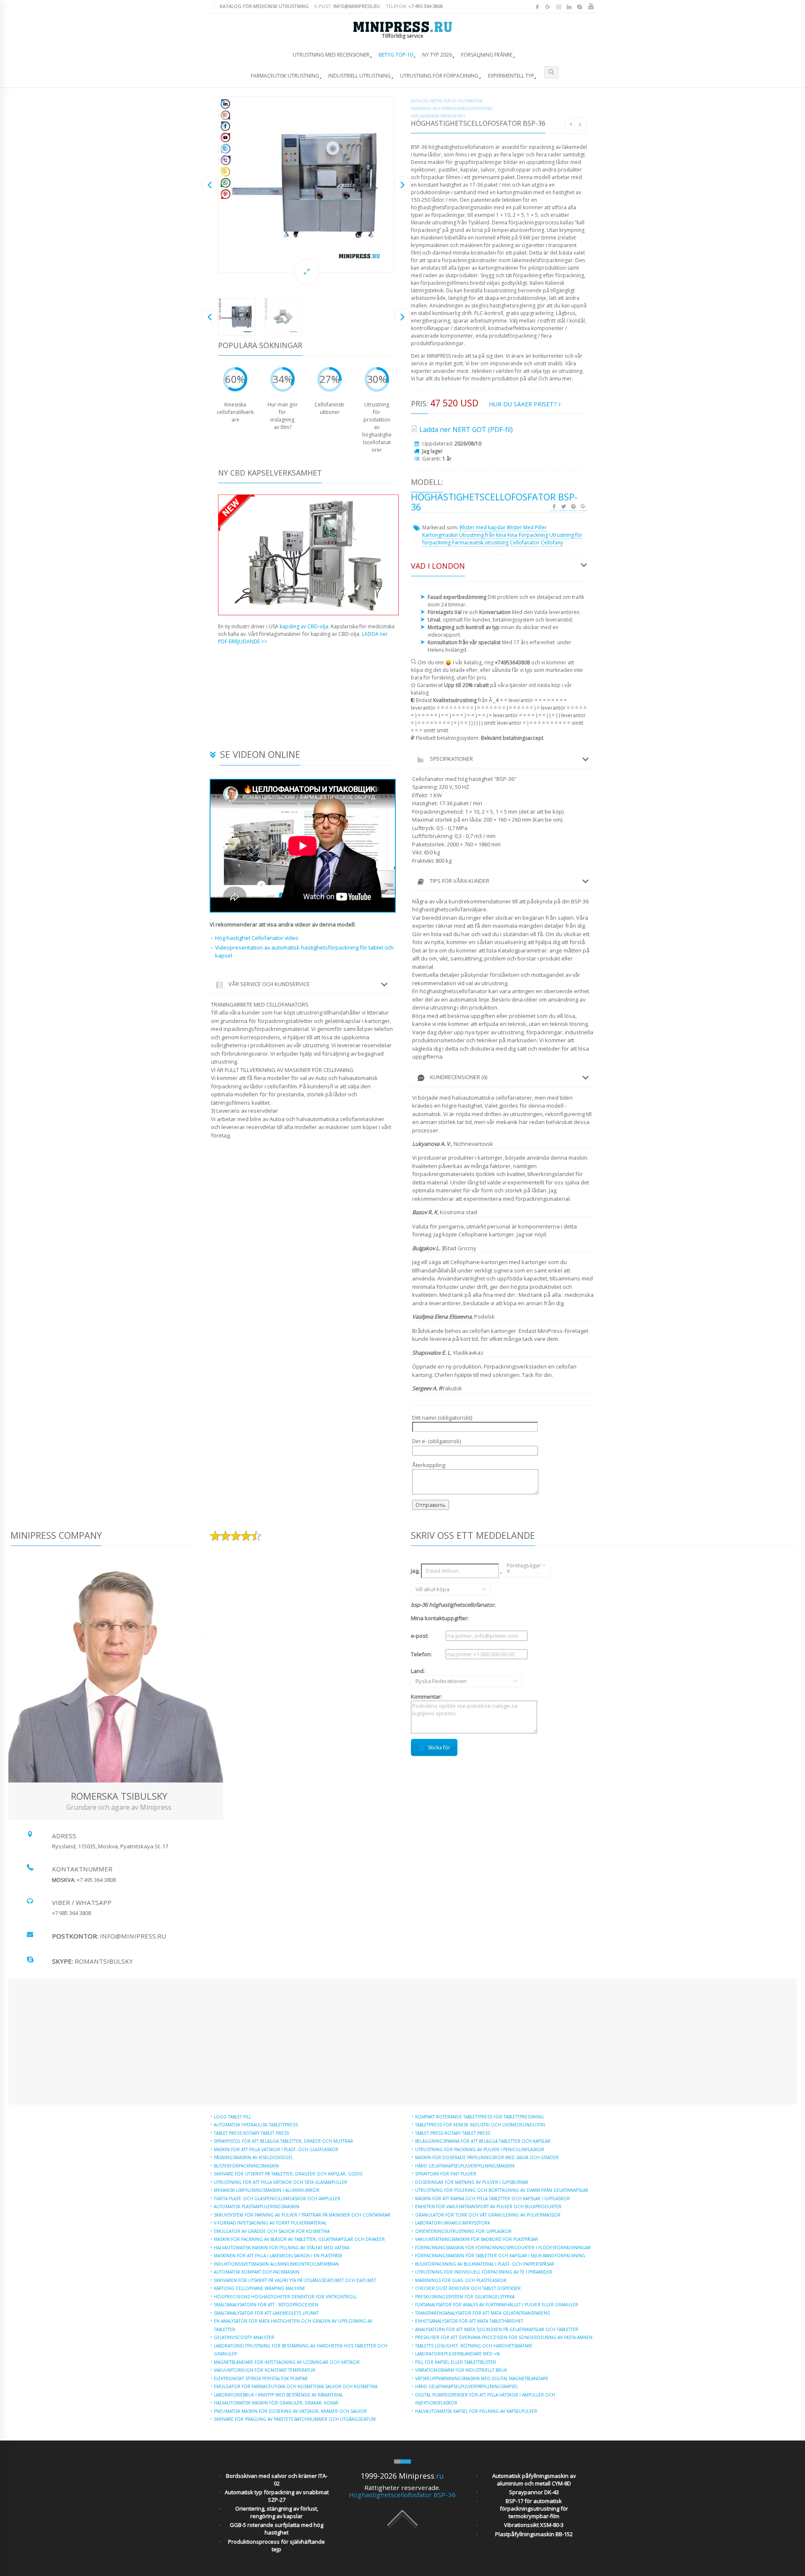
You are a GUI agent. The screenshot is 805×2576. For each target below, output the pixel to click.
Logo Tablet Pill (232, 2117)
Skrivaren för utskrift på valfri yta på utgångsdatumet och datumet (295, 2280)
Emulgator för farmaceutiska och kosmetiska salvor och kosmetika (296, 2386)
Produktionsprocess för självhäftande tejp (277, 2545)
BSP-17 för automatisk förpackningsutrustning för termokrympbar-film (534, 2508)
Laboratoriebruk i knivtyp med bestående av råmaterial (278, 2395)
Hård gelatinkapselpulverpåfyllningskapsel (467, 2386)
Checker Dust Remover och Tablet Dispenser (468, 2288)
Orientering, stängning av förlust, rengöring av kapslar (277, 2512)
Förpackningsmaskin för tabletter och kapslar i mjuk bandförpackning (500, 2256)
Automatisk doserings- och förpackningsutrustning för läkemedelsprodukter (452, 108)
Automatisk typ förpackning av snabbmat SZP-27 (277, 2496)
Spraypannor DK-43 (534, 2492)
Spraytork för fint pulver (446, 2174)
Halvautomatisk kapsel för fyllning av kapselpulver (476, 2411)
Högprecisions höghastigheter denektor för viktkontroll (285, 2297)
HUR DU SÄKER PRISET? (524, 404)
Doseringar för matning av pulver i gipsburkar (472, 2182)
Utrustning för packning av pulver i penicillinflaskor (480, 2149)
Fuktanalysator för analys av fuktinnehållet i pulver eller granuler (497, 2305)
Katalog (419, 101)
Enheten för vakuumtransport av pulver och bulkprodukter (488, 2207)
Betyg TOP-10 (396, 55)
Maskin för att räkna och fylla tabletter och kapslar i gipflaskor (492, 2199)
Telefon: (414, 6)
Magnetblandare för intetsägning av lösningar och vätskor (287, 2362)
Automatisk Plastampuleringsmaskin (257, 2207)
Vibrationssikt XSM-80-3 (534, 2525)
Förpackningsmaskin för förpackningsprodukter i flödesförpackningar (503, 2248)
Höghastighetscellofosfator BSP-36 (402, 2495)
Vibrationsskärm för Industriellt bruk (461, 2370)
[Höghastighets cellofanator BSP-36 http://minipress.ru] (306, 185)
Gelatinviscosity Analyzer (244, 2337)
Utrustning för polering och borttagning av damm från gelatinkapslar (502, 2190)
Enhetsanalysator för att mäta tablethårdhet (469, 2321)
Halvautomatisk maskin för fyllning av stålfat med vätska (282, 2248)
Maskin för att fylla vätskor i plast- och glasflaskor (276, 2149)
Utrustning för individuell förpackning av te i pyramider (484, 2272)
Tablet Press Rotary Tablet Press (251, 2133)
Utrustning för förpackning (439, 76)
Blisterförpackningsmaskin (246, 2166)
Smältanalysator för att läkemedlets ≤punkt (266, 2313)
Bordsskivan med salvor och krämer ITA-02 (277, 2480)
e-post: (420, 1636)
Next (402, 184)
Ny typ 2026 (437, 55)
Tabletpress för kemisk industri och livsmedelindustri (480, 2125)
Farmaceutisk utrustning (285, 76)
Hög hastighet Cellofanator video (257, 938)
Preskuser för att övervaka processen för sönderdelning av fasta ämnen (504, 2337)
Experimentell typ (511, 76)
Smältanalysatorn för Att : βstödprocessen (266, 2305)
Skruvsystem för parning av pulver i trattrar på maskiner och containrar (302, 2215)
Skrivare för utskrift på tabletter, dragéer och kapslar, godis (288, 2174)
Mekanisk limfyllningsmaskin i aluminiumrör (267, 2190)
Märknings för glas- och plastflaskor (461, 2280)
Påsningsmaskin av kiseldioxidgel (253, 2157)
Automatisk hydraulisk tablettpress (256, 2125)
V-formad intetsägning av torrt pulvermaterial (270, 2223)
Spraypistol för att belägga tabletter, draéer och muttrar (283, 2141)
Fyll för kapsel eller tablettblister (456, 2362)
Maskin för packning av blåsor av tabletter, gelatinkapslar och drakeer (299, 2239)
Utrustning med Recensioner (331, 55)
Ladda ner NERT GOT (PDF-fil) (466, 429)
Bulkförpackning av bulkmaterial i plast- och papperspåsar (485, 2264)
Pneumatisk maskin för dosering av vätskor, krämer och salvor (290, 2411)
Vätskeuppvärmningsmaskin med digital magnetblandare (482, 2378)
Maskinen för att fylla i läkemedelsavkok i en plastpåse (278, 2256)
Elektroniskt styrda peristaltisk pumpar (261, 2378)
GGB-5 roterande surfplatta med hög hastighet (277, 2529)
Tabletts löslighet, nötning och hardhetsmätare (474, 2346)
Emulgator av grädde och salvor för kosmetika (272, 2231)
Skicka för (439, 1747)
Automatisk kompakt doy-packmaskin (257, 2272)
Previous (210, 184)
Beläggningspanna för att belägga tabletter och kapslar (483, 2141)
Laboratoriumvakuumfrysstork (453, 2223)
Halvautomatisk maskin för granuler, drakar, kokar (276, 2403)
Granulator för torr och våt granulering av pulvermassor (488, 2215)
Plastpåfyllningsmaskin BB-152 (534, 2534)
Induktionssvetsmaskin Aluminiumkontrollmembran (276, 2264)
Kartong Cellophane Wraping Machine (260, 2288)
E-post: (347, 6)
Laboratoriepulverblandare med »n (457, 2354)
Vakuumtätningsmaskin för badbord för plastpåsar (477, 2239)
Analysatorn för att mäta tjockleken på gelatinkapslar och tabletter (497, 2329)
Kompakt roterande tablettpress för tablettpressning (479, 2117)
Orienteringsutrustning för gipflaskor (463, 2231)
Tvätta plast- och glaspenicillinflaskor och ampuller (277, 2199)
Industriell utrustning (360, 76)
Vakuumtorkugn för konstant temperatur (265, 2370)
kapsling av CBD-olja (304, 626)
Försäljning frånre (487, 55)
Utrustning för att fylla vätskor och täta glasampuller (280, 2182)
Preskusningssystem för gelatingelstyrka (465, 2297)
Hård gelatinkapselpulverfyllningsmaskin (465, 2166)
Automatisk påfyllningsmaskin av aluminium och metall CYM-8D (534, 2480)
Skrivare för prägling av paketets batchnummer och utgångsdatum (295, 2419)
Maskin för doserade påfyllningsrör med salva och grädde (487, 2157)
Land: (428, 1676)
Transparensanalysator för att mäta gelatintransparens (482, 2313)
